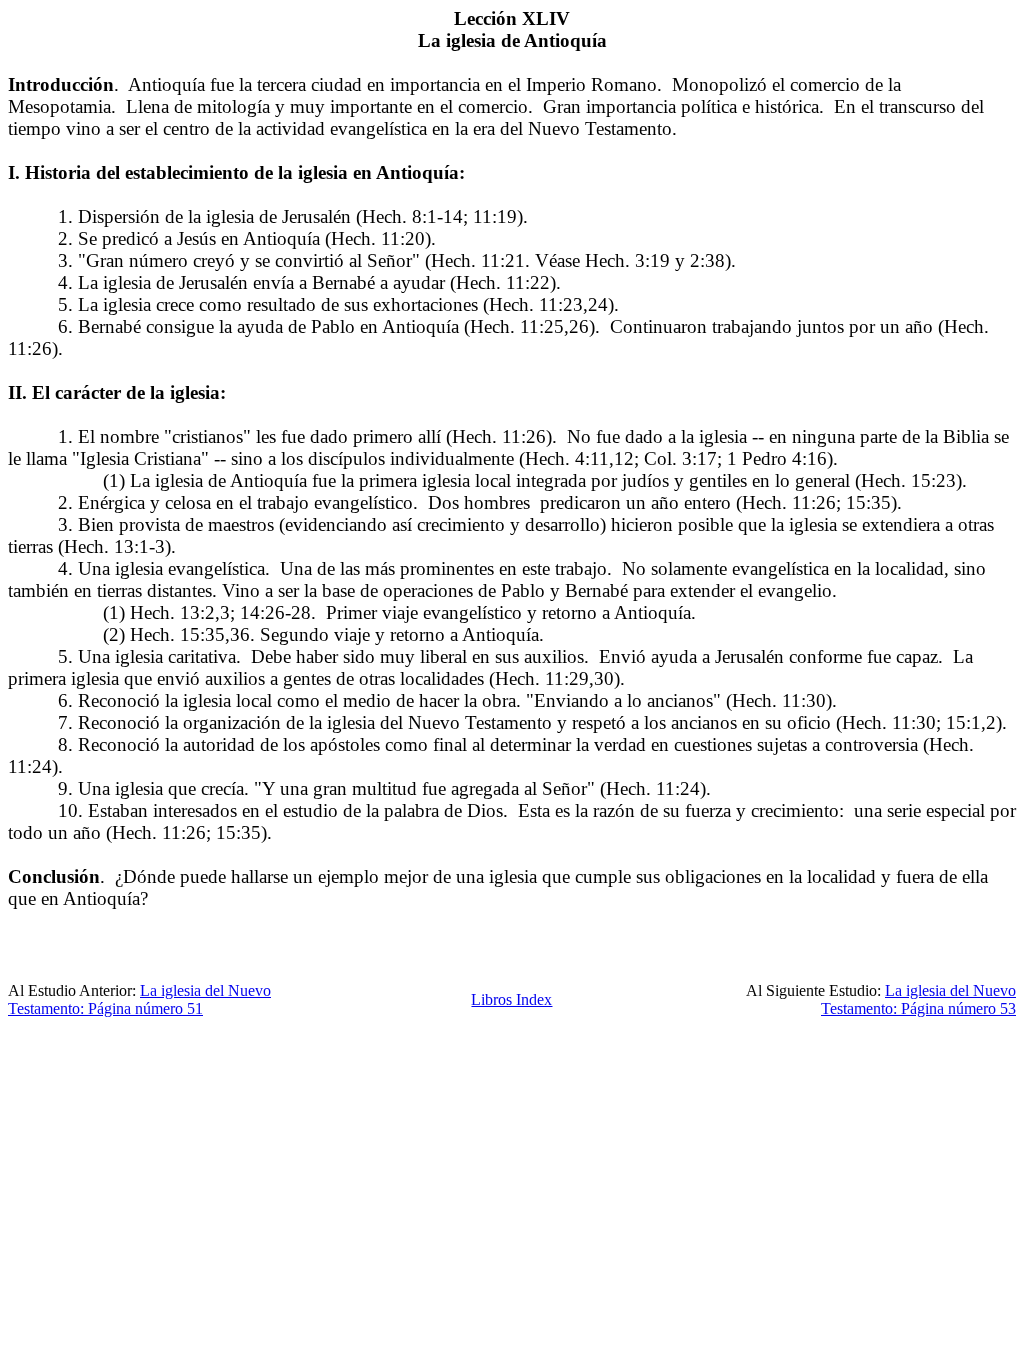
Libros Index (511, 999)
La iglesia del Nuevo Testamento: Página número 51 (139, 999)
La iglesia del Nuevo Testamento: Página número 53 (918, 999)
